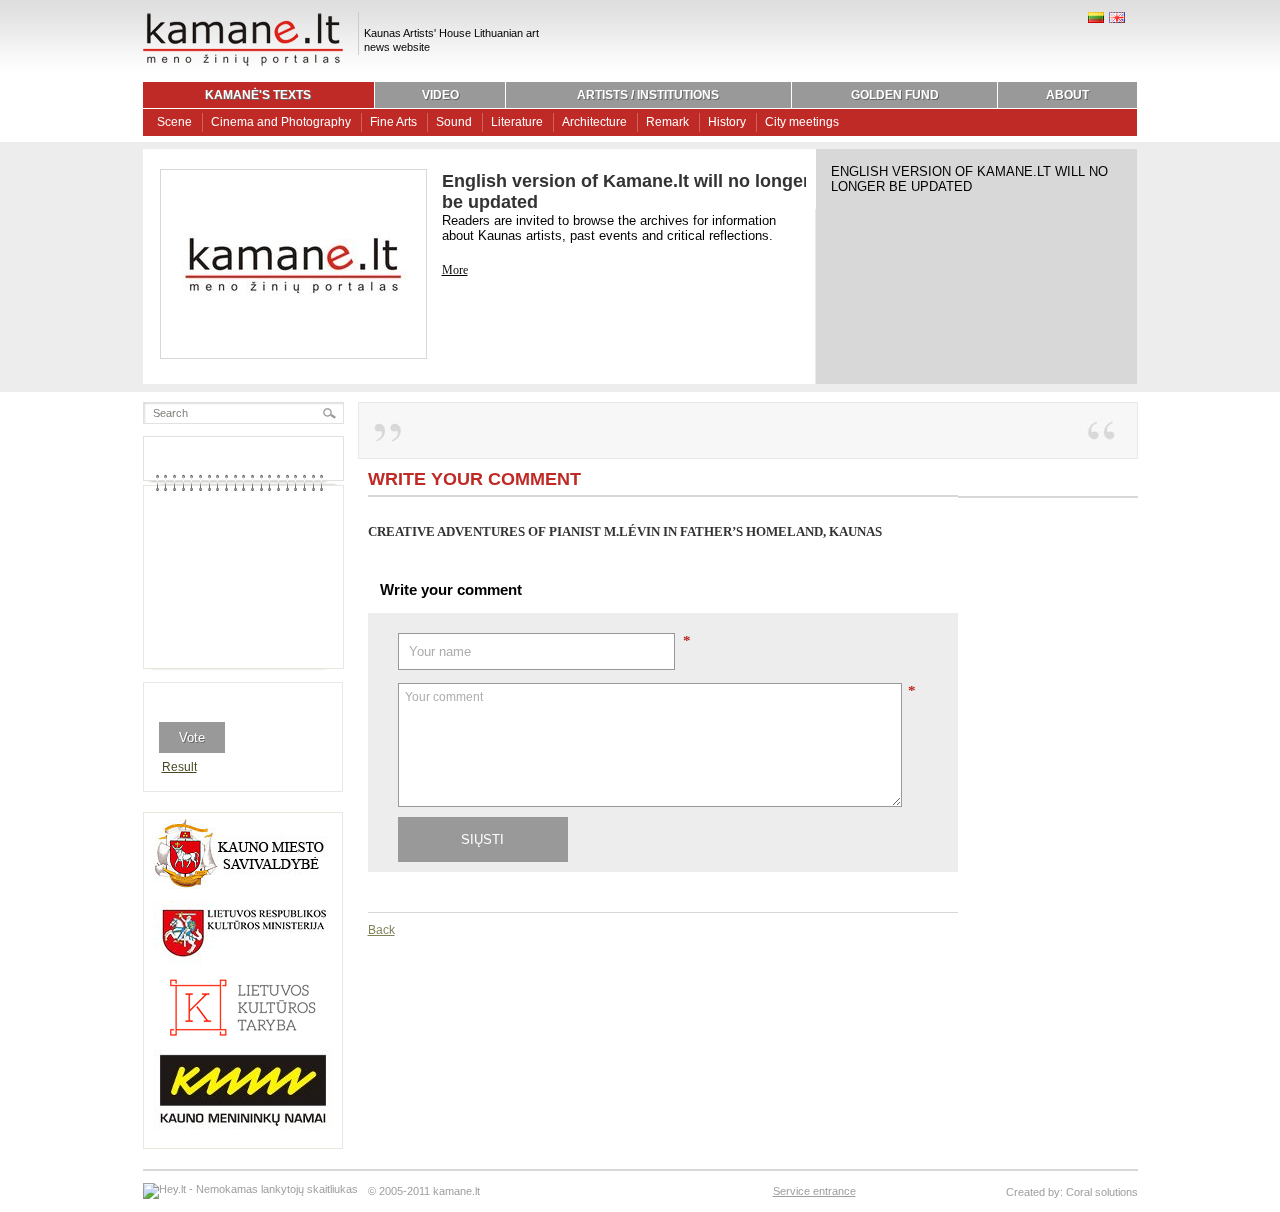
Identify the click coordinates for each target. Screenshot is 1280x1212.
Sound (454, 122)
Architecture (594, 122)
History (727, 122)
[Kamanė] (243, 63)
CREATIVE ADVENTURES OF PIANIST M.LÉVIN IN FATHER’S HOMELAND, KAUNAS (625, 531)
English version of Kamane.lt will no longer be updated (969, 179)
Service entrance (814, 1191)
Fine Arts (393, 122)
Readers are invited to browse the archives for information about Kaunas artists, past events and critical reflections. (609, 228)
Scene (174, 122)
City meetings (802, 122)
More (455, 270)
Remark (667, 122)
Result (179, 767)
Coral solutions (1102, 1192)
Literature (517, 122)
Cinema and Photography (281, 122)
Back (381, 930)
